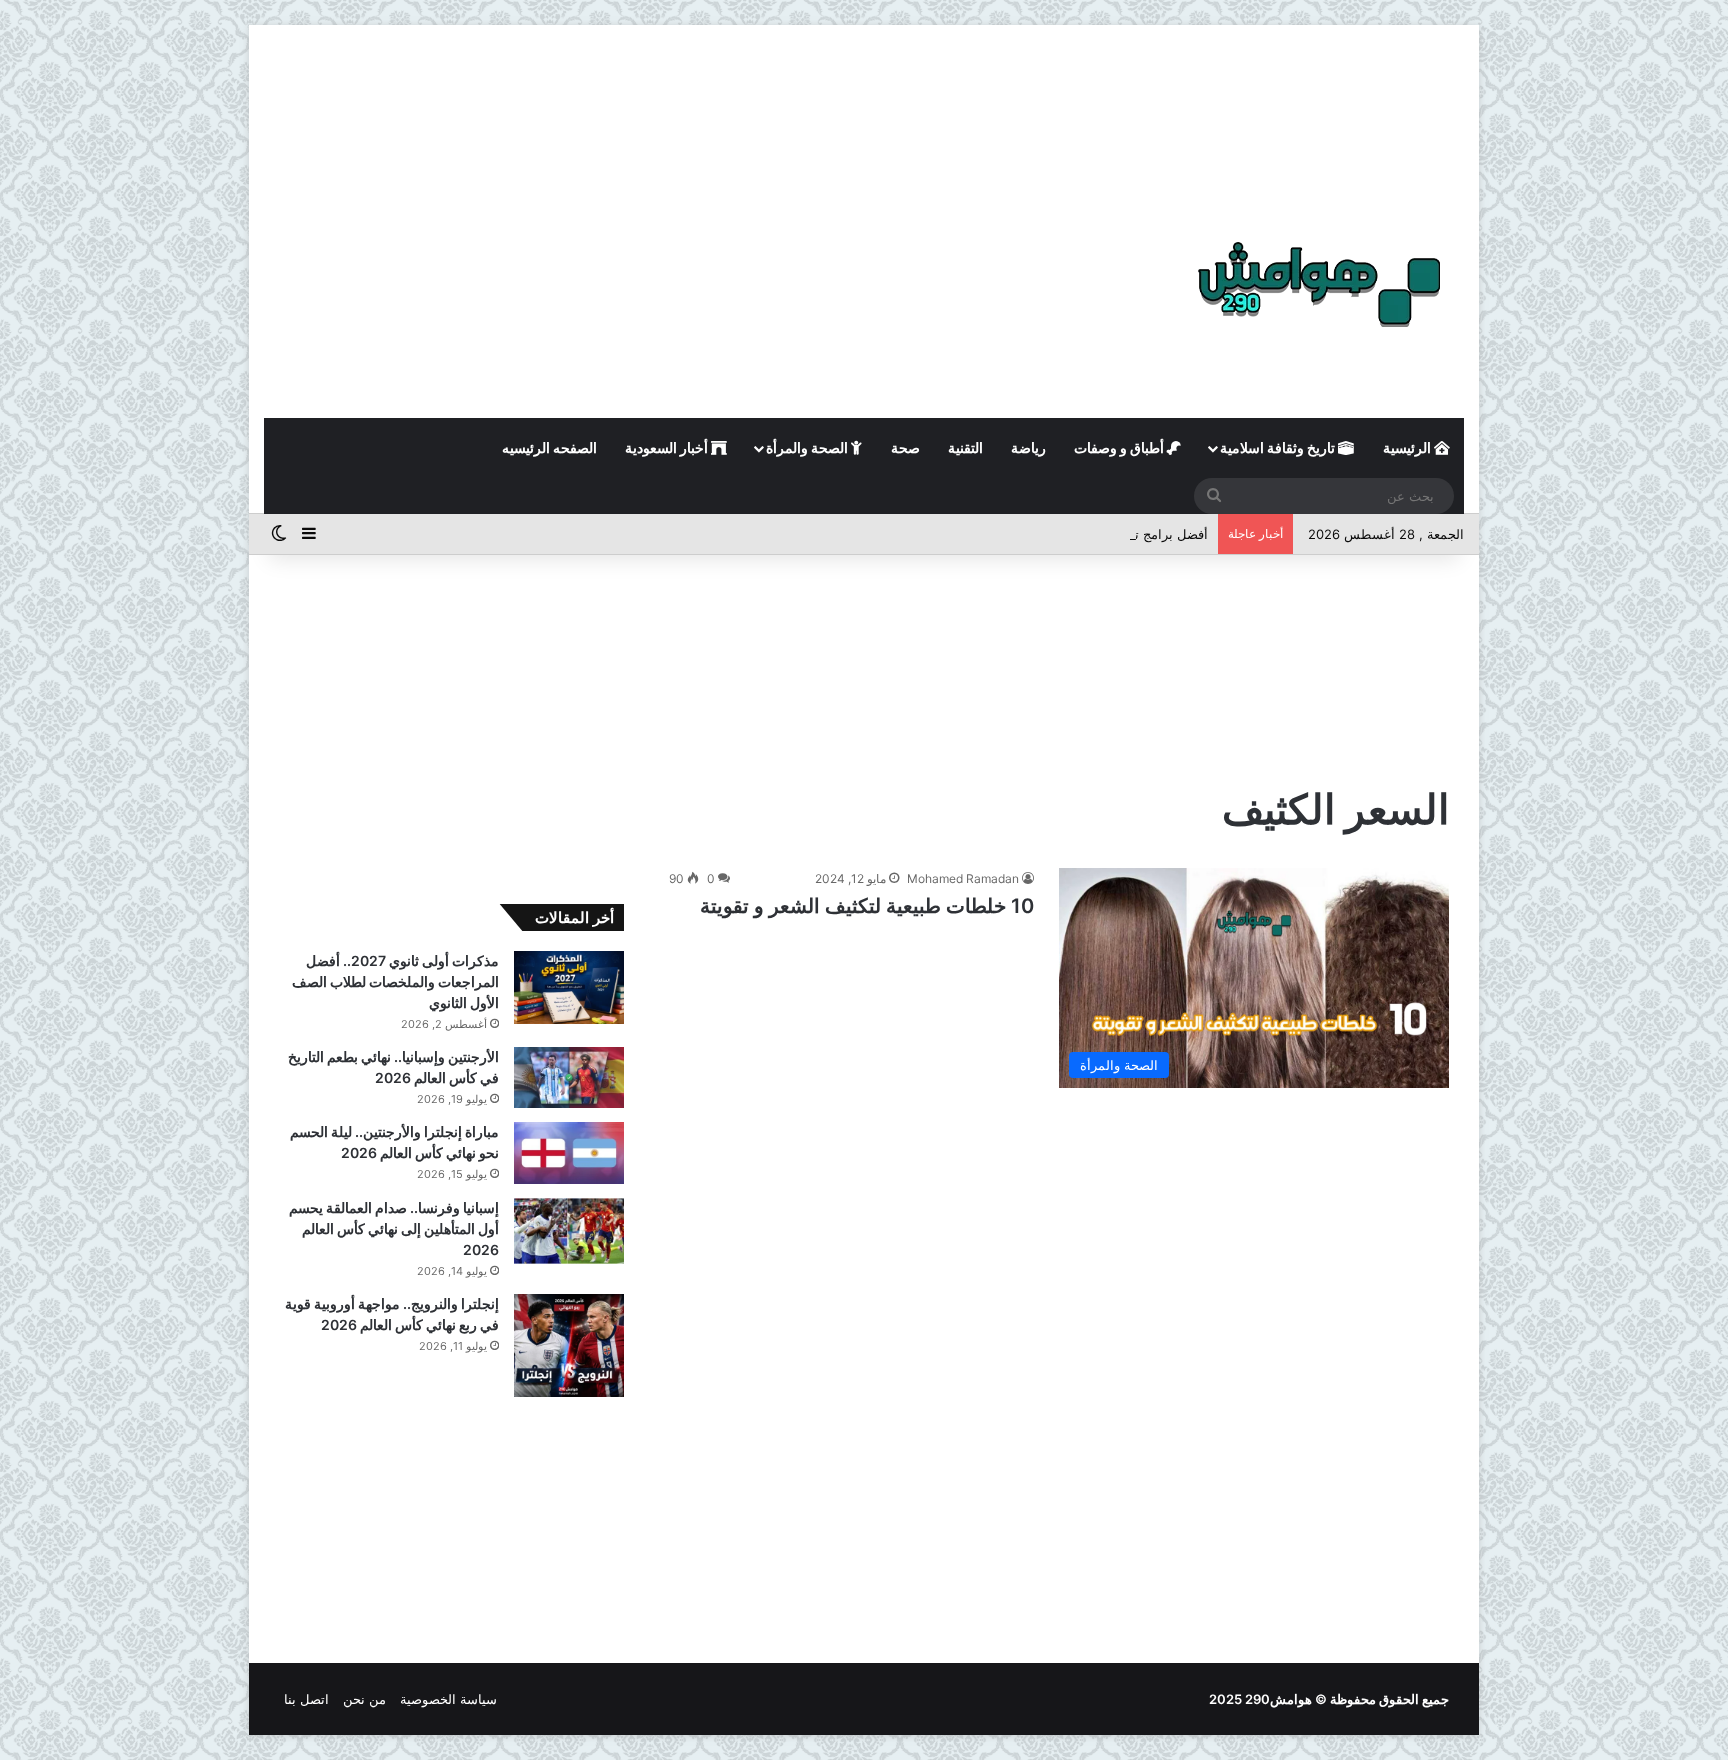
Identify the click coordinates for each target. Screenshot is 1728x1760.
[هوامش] (1319, 284)
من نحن (364, 1699)
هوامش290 (1278, 1699)
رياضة (1028, 447)
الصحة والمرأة (808, 447)
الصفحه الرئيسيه (549, 447)
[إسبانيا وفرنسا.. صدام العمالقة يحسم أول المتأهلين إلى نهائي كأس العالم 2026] (569, 1231)
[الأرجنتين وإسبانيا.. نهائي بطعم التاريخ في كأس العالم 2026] (569, 1078)
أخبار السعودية (668, 447)
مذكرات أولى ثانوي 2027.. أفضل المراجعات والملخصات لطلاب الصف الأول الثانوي (395, 981)
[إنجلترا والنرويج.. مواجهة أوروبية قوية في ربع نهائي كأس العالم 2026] (569, 1345)
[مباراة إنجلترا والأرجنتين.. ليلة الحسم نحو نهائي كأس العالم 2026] (569, 1153)
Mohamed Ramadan (963, 878)
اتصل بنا (306, 1699)
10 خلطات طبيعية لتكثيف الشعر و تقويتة (867, 906)
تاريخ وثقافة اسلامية (1279, 447)
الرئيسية (1408, 447)
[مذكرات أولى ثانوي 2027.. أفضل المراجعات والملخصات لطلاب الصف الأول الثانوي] (569, 987)
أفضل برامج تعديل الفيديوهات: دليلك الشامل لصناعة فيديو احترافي (1024, 534)
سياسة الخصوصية (448, 1699)
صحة (905, 447)
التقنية (965, 447)
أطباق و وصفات (1120, 447)
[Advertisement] (864, 110)
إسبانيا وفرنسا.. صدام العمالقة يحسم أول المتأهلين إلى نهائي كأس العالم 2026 (394, 1228)
